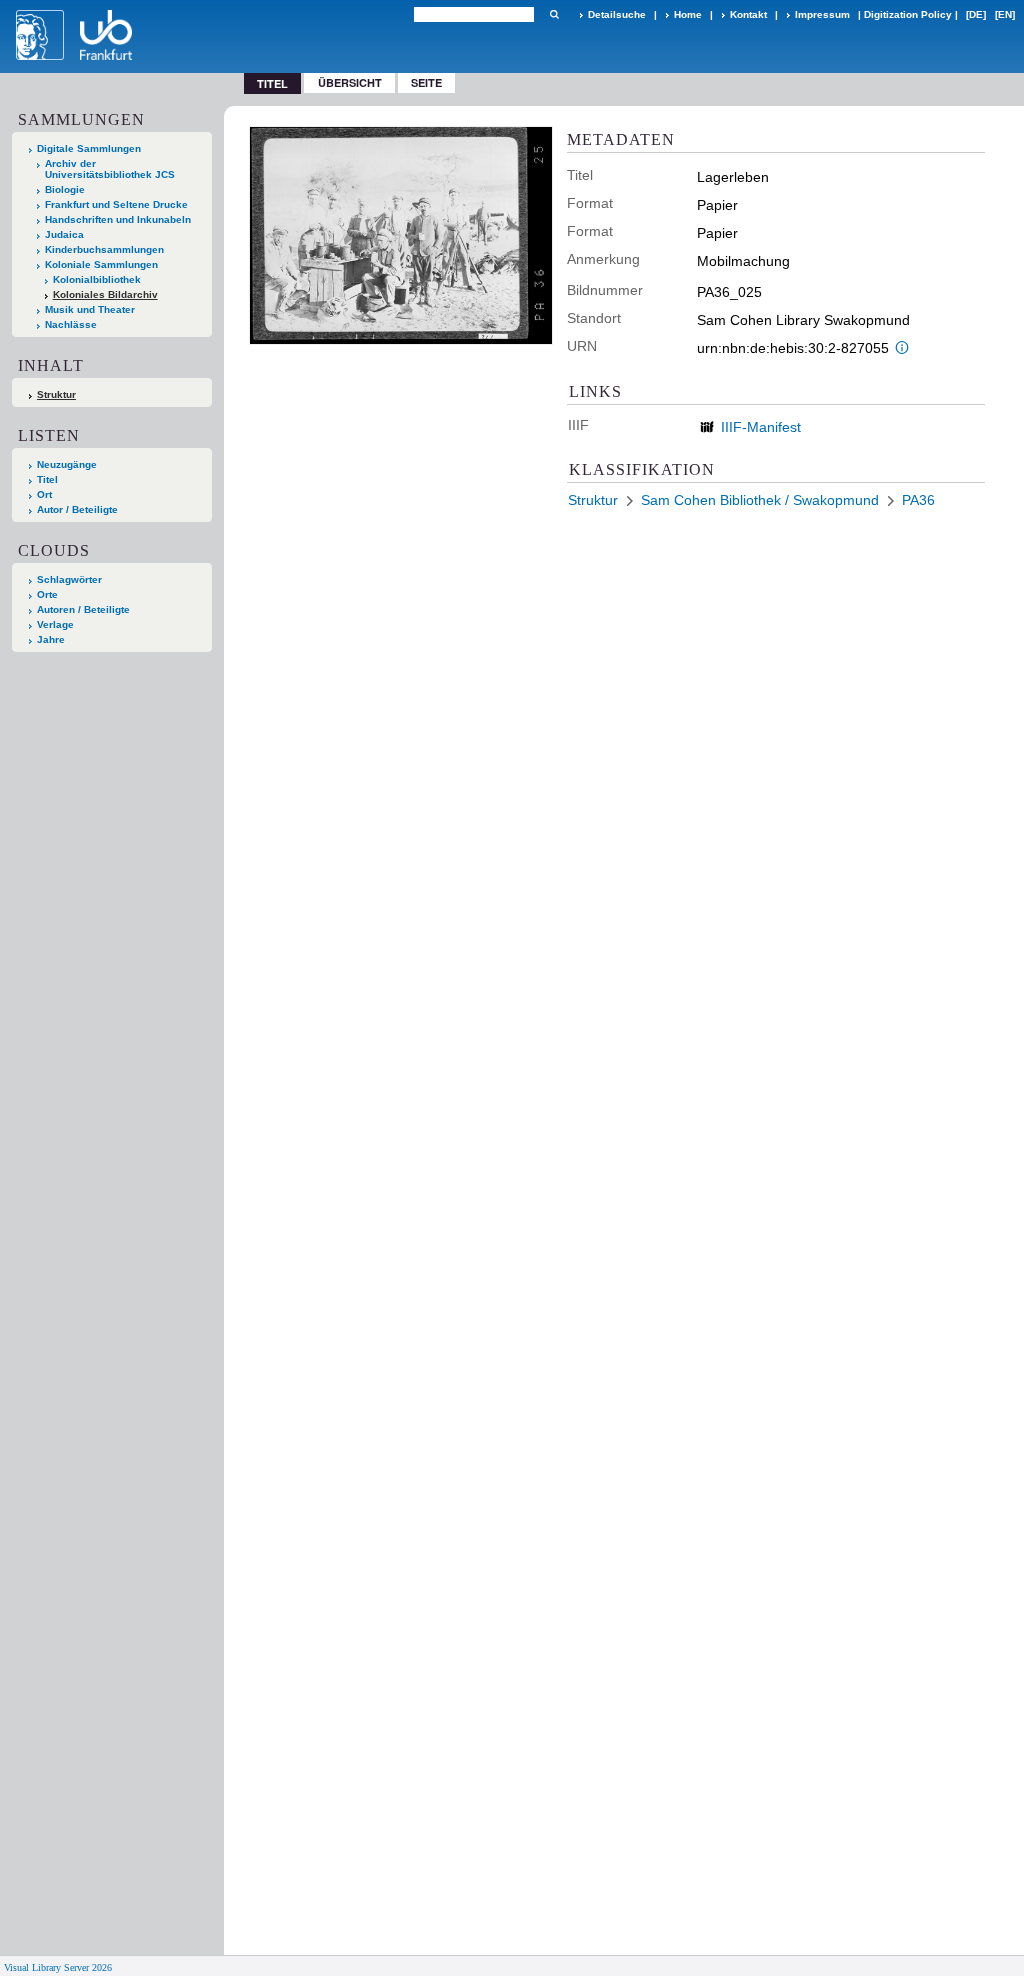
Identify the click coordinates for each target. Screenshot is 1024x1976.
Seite (426, 82)
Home (688, 14)
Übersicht (350, 82)
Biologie (65, 189)
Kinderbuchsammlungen (104, 249)
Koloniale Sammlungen (101, 264)
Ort (44, 494)
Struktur (56, 394)
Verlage (55, 624)
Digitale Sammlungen (89, 148)
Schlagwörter (69, 579)
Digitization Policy (908, 14)
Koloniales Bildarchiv (105, 294)
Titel (47, 479)
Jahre (51, 639)
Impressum (822, 14)
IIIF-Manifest (761, 427)
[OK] (554, 14)
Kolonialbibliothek (97, 279)
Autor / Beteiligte (77, 509)
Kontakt (748, 14)
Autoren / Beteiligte (83, 609)
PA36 (918, 500)
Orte (47, 594)
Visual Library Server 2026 (58, 1967)
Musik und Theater (90, 309)
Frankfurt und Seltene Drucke (116, 204)
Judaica (64, 234)
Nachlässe (71, 324)
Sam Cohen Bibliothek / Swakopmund (760, 500)
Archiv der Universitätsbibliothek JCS (110, 169)
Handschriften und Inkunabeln (118, 219)
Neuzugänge (67, 464)
